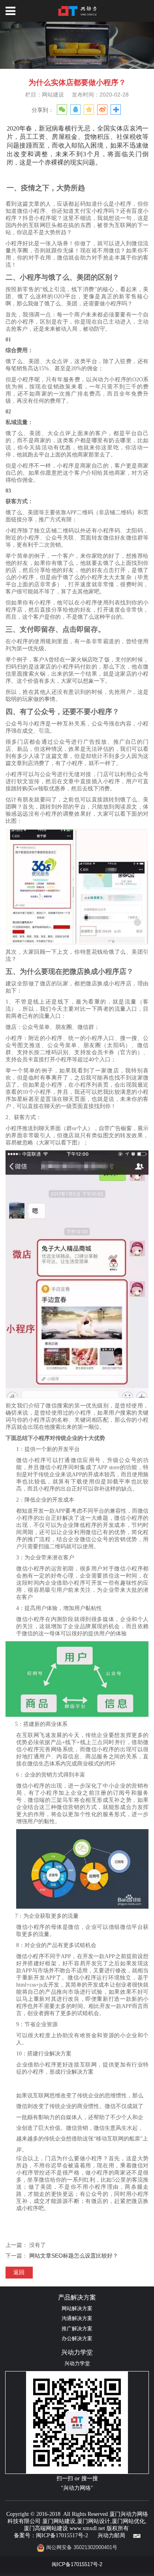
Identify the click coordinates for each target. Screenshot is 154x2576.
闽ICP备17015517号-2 (62, 2535)
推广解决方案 (77, 2329)
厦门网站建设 (59, 2521)
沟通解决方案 (77, 2318)
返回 (19, 2272)
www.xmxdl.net (87, 2528)
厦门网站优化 (128, 2521)
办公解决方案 (77, 2339)
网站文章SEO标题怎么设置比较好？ (74, 2256)
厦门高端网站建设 (46, 2528)
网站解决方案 (77, 2309)
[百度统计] (137, 2535)
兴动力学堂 (77, 2364)
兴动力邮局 (111, 2535)
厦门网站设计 (94, 2521)
